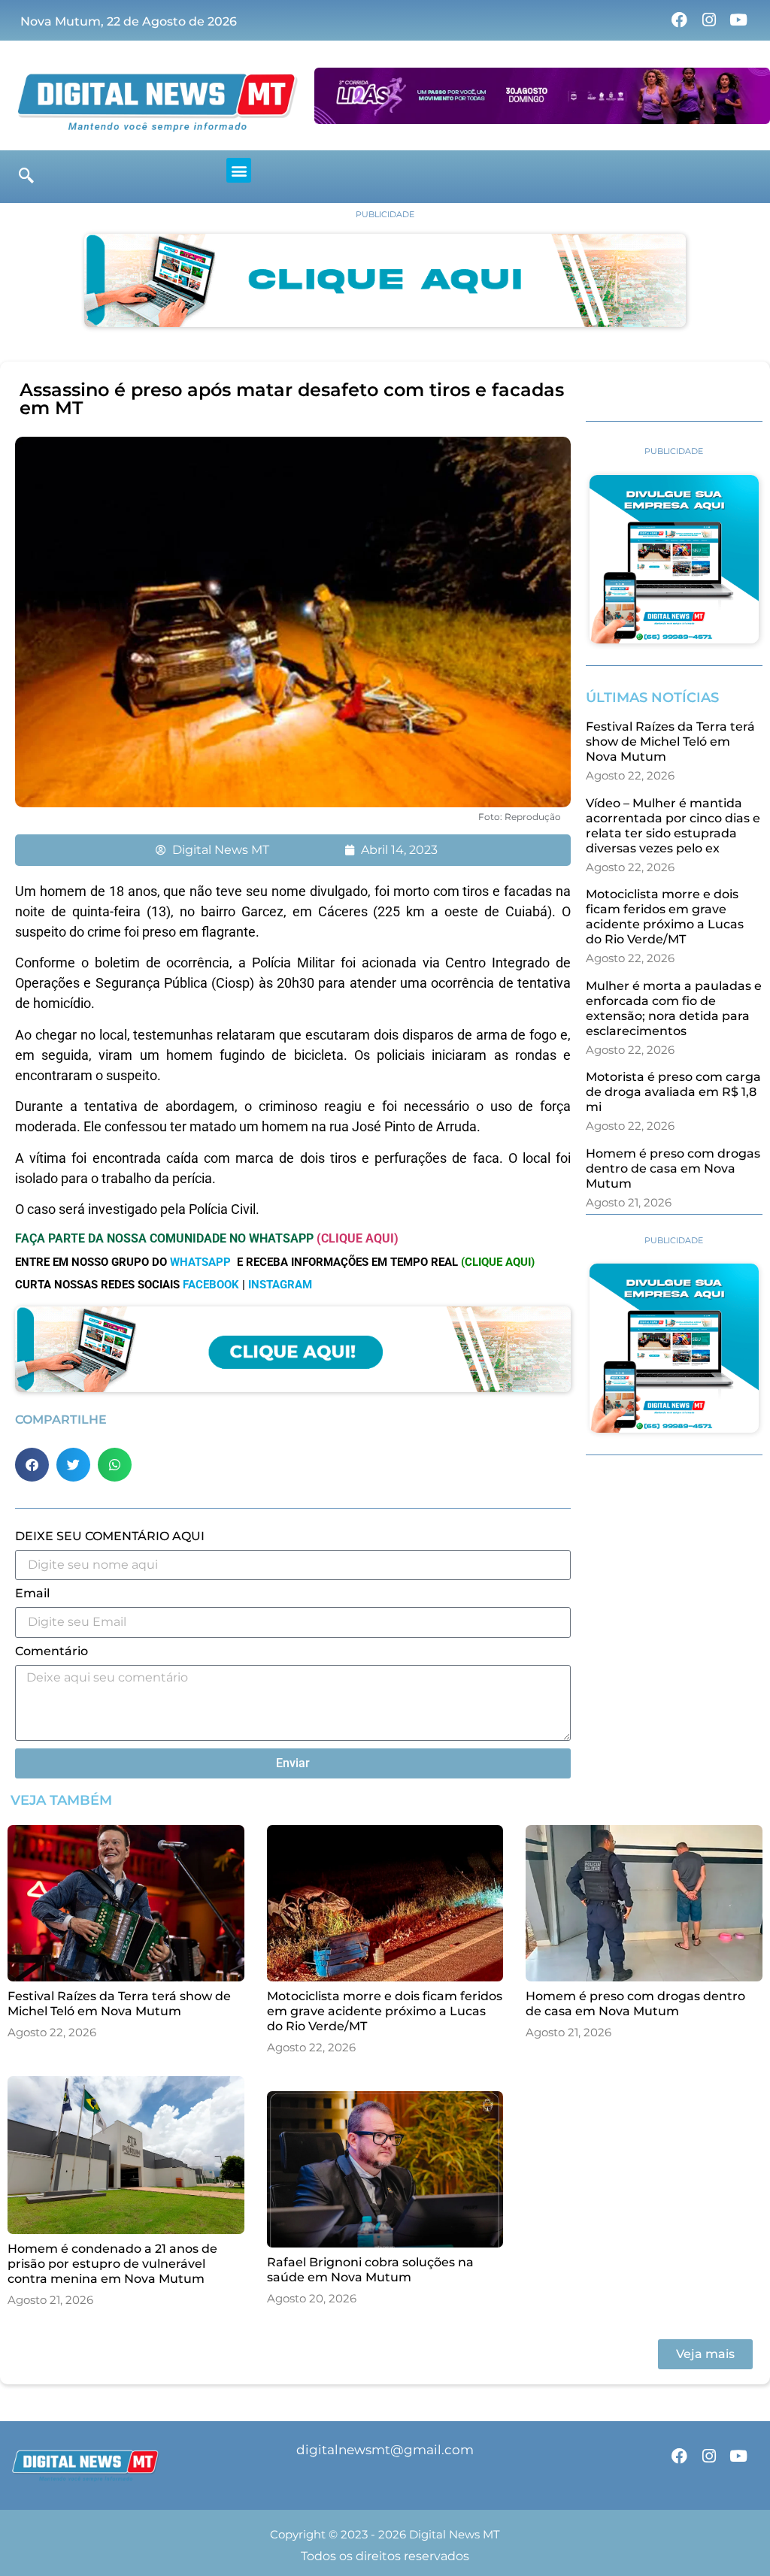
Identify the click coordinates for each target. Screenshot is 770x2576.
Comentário (52, 1652)
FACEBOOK (211, 1285)
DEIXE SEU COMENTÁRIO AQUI (110, 1537)
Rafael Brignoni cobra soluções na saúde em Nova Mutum (370, 2270)
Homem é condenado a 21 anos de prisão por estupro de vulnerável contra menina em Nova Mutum (112, 2264)
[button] (239, 170)
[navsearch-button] (26, 177)
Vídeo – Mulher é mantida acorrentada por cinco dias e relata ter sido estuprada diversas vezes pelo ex (673, 826)
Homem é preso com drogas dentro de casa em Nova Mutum (673, 1168)
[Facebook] (679, 20)
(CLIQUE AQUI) (358, 1238)
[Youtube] (738, 20)
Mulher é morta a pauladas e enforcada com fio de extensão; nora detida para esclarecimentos (674, 1008)
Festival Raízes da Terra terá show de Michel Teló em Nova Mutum (670, 742)
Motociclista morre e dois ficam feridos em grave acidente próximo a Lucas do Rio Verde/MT (665, 917)
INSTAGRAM (280, 1285)
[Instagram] (709, 20)
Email (32, 1594)
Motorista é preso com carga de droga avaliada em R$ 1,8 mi (673, 1092)
